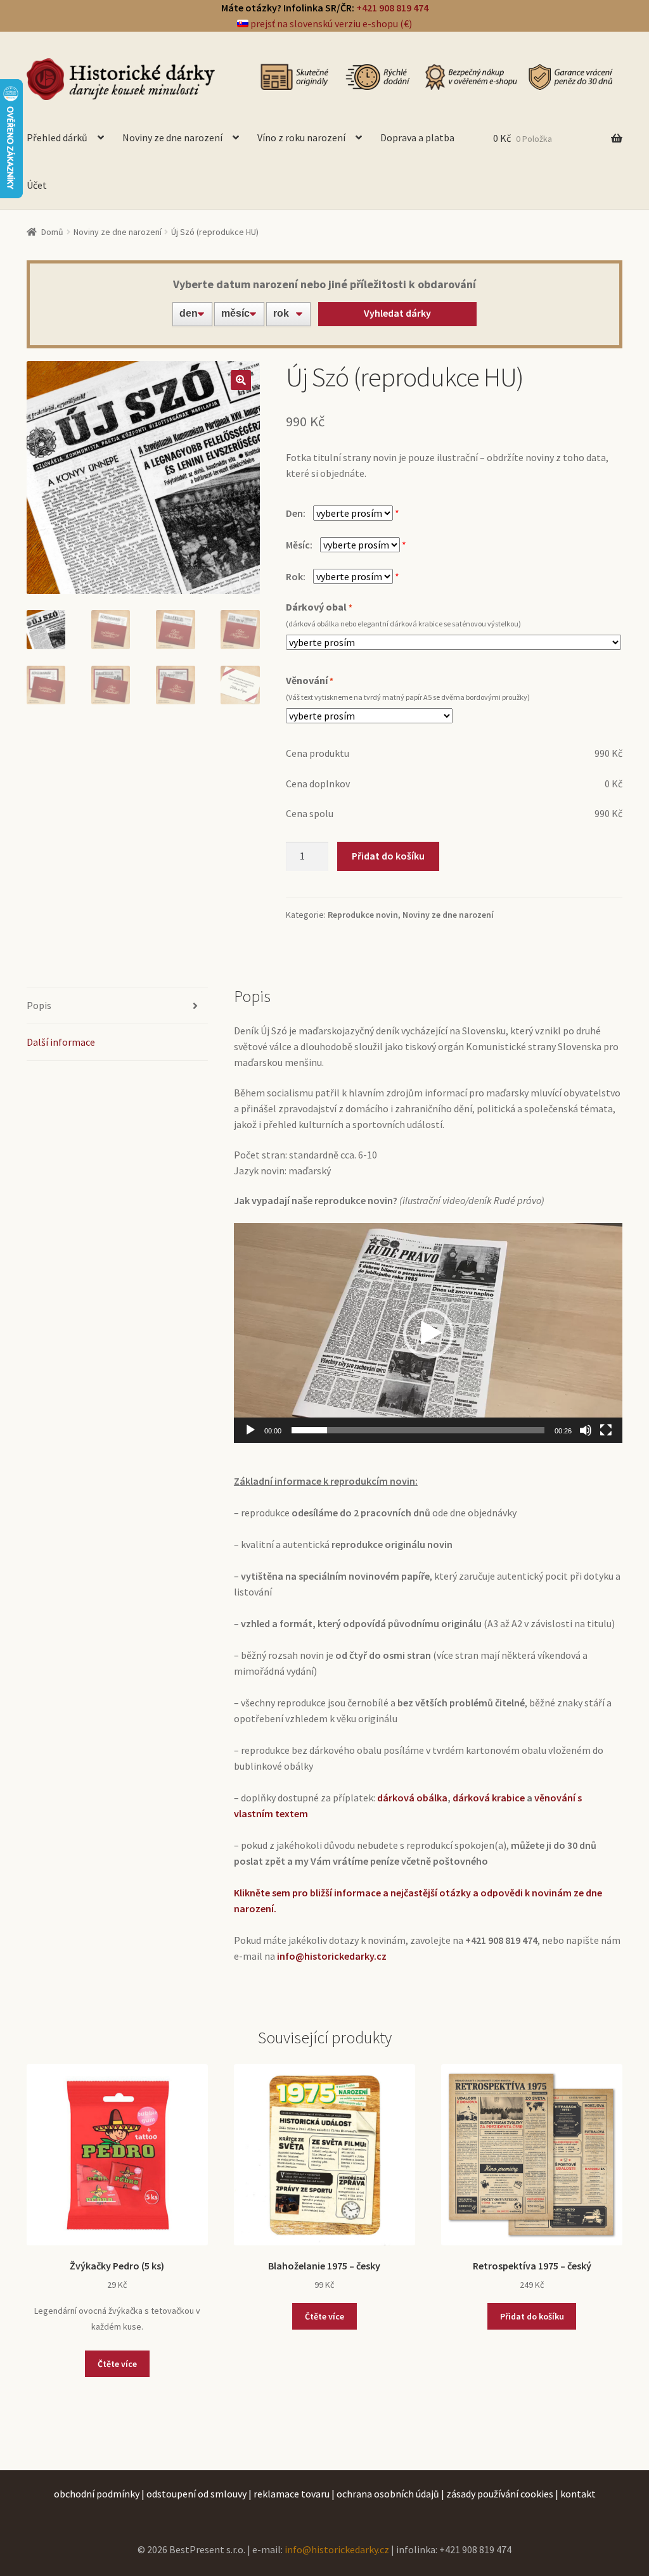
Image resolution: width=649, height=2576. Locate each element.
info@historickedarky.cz (337, 2549)
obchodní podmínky (97, 2494)
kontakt (578, 2494)
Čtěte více (117, 2364)
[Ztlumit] (586, 1430)
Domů (52, 232)
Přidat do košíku (388, 856)
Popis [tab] (39, 1005)
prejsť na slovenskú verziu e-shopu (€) (330, 23)
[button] (241, 380)
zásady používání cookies (500, 2494)
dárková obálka (412, 1798)
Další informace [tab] (61, 1042)
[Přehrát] (250, 1430)
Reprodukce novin (363, 915)
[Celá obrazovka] (606, 1430)
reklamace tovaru (292, 2494)
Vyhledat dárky (397, 313)
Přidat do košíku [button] (532, 2316)
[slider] (418, 1430)
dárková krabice (489, 1798)
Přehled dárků (57, 137)
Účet (37, 185)
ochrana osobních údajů (388, 2494)
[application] (428, 1333)
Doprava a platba (417, 137)
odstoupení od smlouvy (196, 2494)
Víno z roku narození (301, 137)
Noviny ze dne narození (172, 137)
